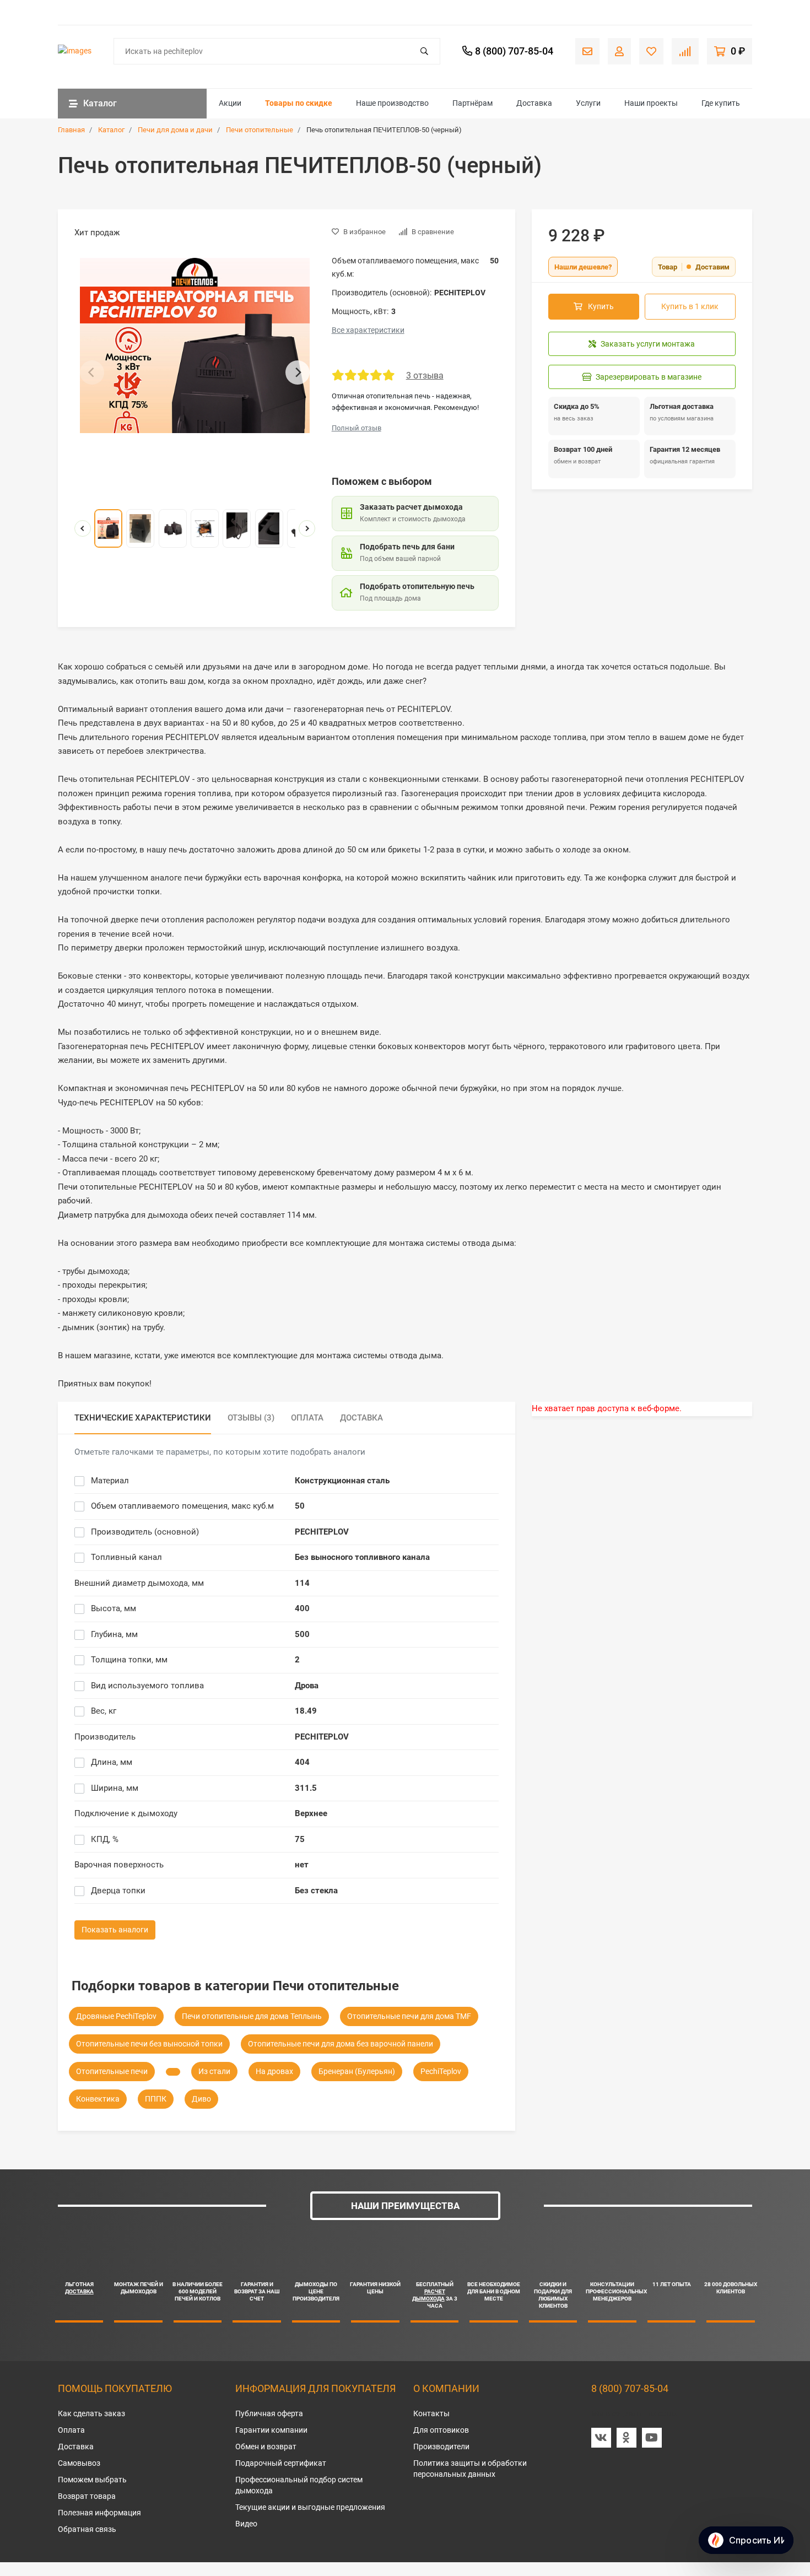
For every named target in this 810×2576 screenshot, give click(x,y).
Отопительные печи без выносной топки (149, 2044)
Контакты (431, 2413)
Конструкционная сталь (342, 1481)
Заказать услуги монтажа (648, 344)
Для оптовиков (441, 2430)
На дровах (274, 2071)
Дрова (307, 1686)
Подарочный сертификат (281, 2463)
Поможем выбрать (92, 2480)
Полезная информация (99, 2513)
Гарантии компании (271, 2430)
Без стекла (316, 1891)
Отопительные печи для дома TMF (409, 2016)
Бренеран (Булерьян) (357, 2071)
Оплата (71, 2430)
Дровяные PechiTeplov (116, 2016)
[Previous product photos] (83, 528)
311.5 (306, 1788)
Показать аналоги (115, 1930)
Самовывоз (79, 2463)
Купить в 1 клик (690, 306)
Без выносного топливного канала (362, 1557)
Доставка (534, 103)
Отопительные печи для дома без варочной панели (341, 2044)
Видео (246, 2524)
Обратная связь (87, 2529)
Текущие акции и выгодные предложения (310, 2507)
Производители (441, 2447)
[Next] (298, 372)
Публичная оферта (269, 2413)
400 (302, 1608)
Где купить (721, 103)
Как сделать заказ (91, 2413)
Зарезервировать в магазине (649, 377)
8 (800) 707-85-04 (630, 2388)
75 (300, 1839)
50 (300, 1506)
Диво (201, 2099)
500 (302, 1634)
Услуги (588, 103)
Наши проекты (651, 103)
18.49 (306, 1711)
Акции (230, 103)
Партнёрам (472, 103)
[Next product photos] (307, 528)
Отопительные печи (112, 2071)
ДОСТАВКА (79, 2291)
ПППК (156, 2099)
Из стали (214, 2071)
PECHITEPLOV (322, 1532)
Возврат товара (87, 2496)
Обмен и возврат (266, 2447)
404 (302, 1762)
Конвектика (98, 2099)
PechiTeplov (441, 2071)
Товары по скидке (299, 103)
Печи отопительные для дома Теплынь (252, 2016)
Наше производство (392, 103)
